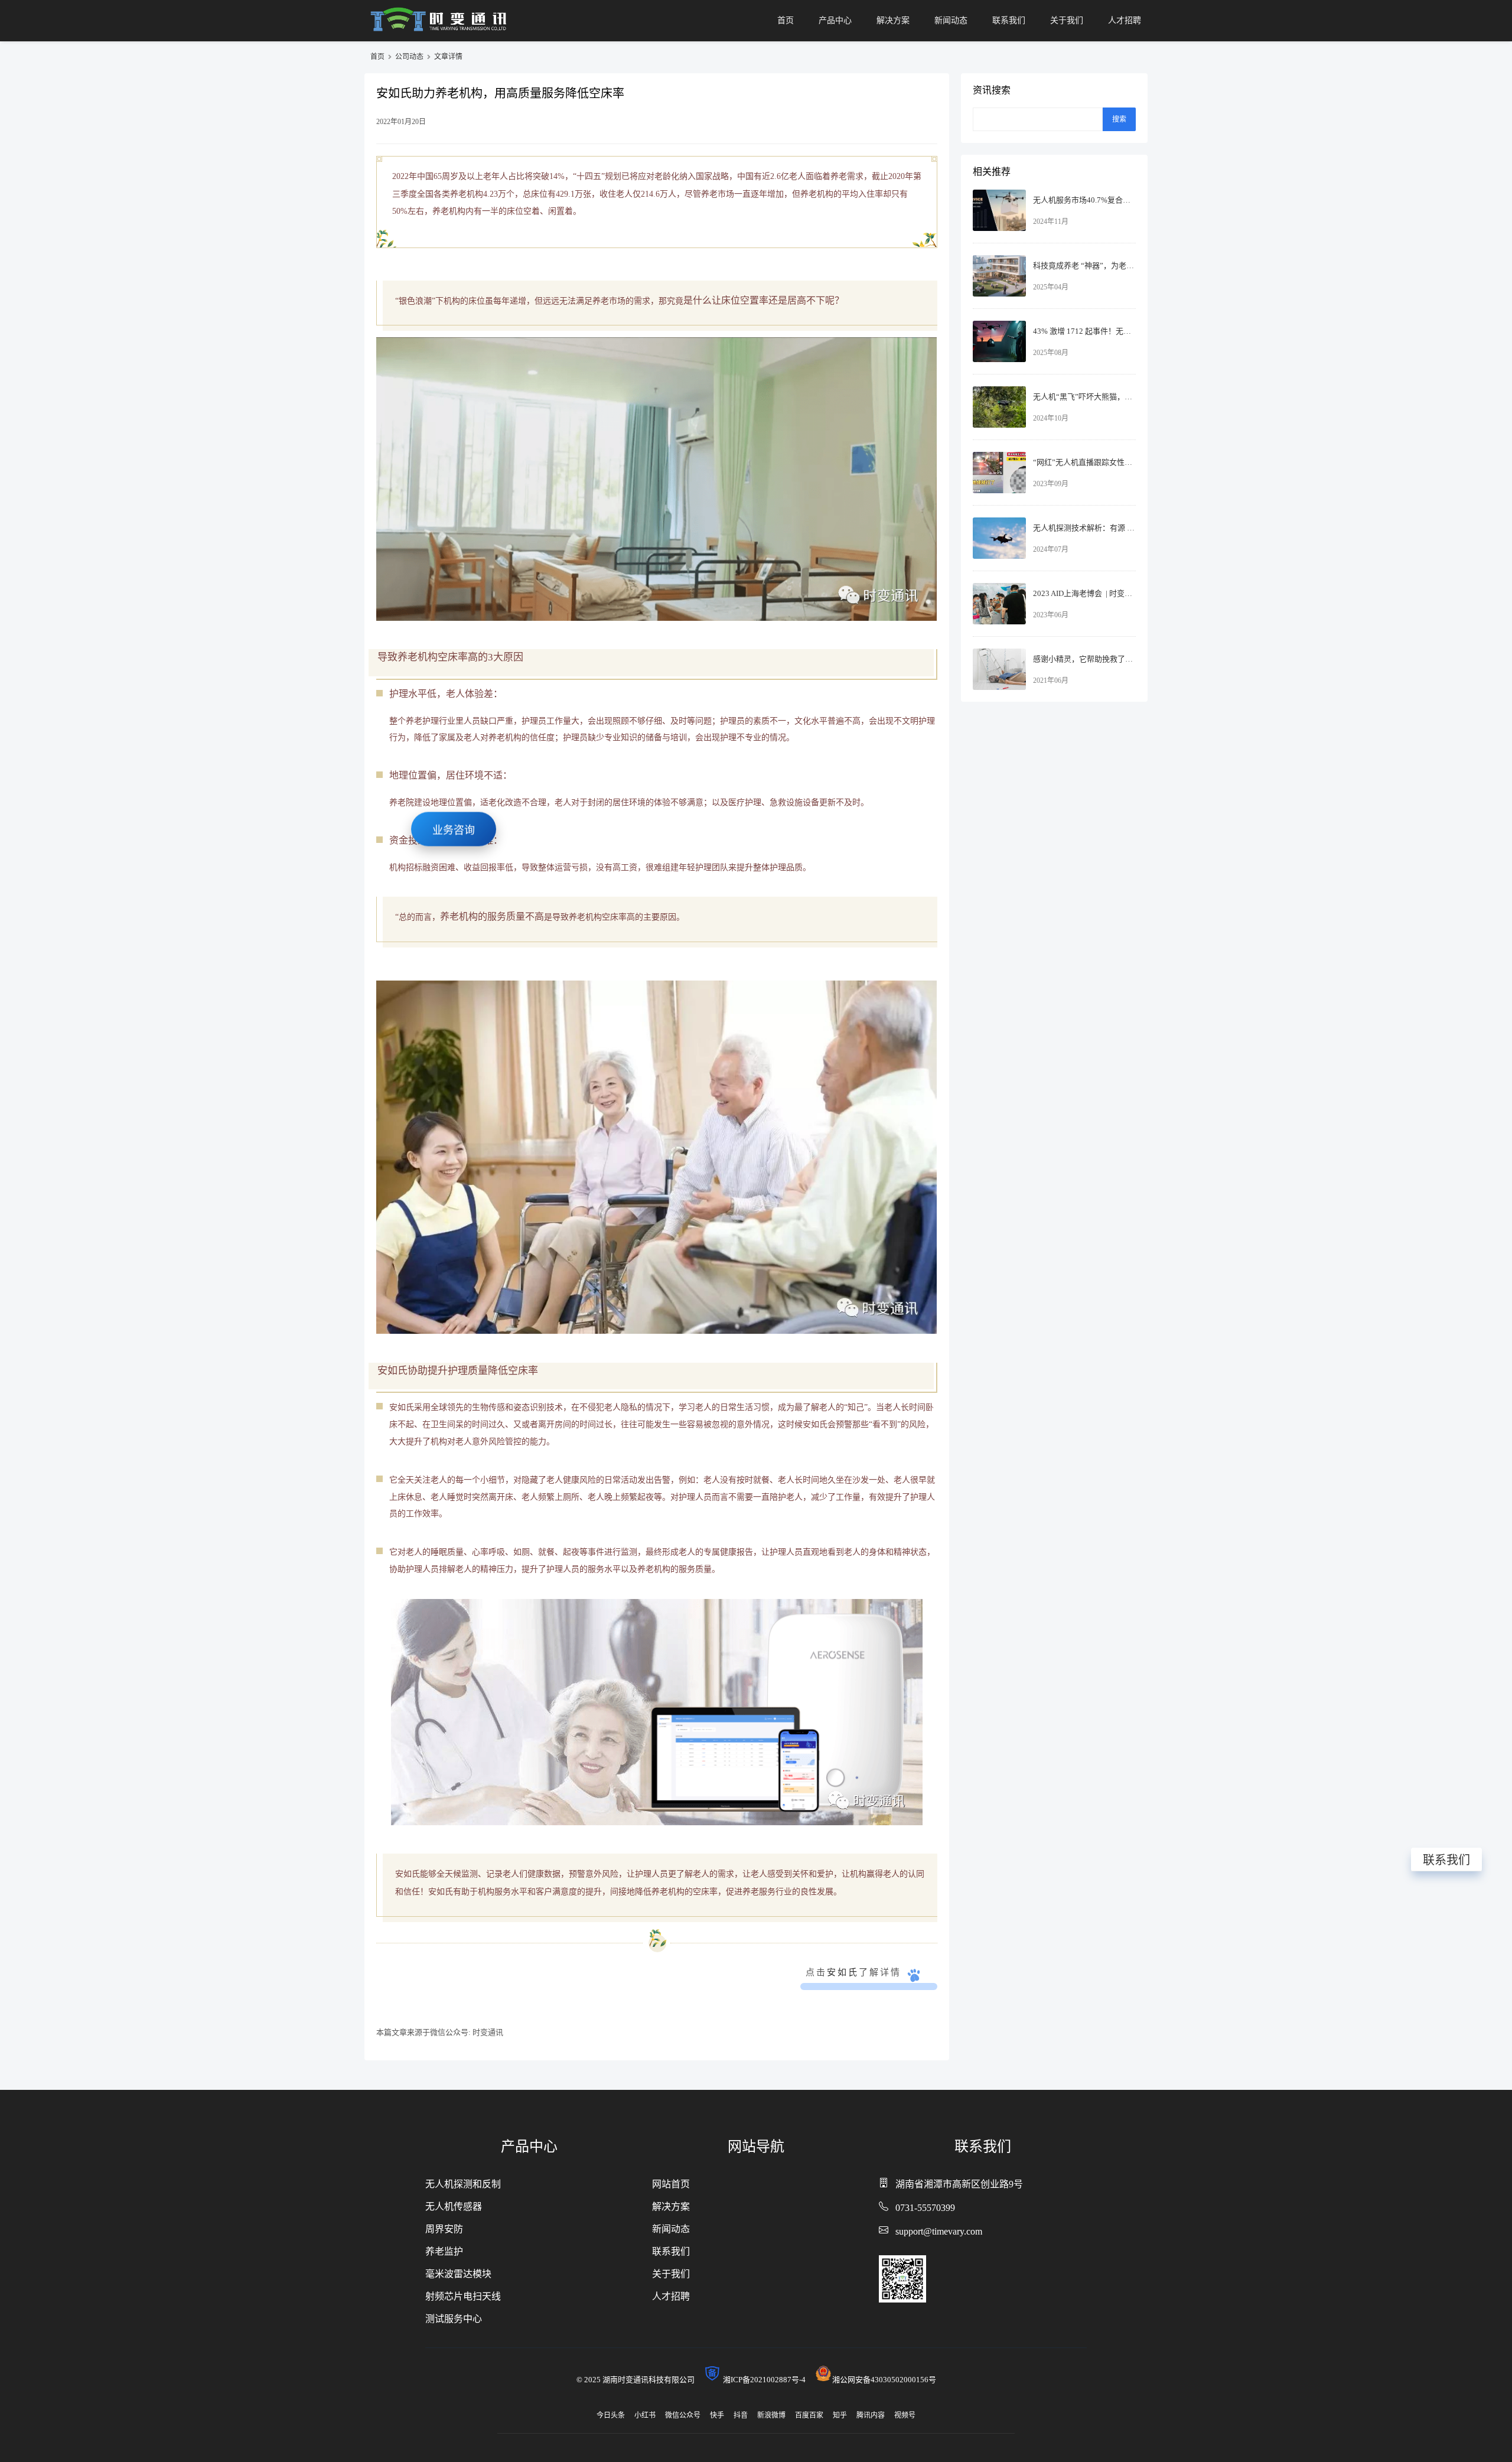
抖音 (741, 2415)
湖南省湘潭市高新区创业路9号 (959, 2184)
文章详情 (448, 57)
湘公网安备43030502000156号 (884, 2380)
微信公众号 (683, 2415)
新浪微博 (771, 2415)
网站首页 (671, 2184)
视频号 (905, 2415)
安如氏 (843, 1972)
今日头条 (611, 2415)
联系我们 (1009, 20)
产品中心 (835, 20)
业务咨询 (454, 838)
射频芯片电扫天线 (463, 2296)
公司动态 (409, 57)
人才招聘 (1125, 20)
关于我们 (1067, 20)
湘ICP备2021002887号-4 (768, 2380)
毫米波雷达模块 (458, 2274)
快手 (717, 2415)
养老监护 (444, 2251)
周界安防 (444, 2229)
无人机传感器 (454, 2207)
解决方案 (893, 20)
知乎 (840, 2415)
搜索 (1119, 119)
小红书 (645, 2415)
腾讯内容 (871, 2415)
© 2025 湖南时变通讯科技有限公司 (639, 2380)
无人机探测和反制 (463, 2184)
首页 (786, 20)
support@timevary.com (939, 2231)
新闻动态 (951, 20)
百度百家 (809, 2415)
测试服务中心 (454, 2319)
